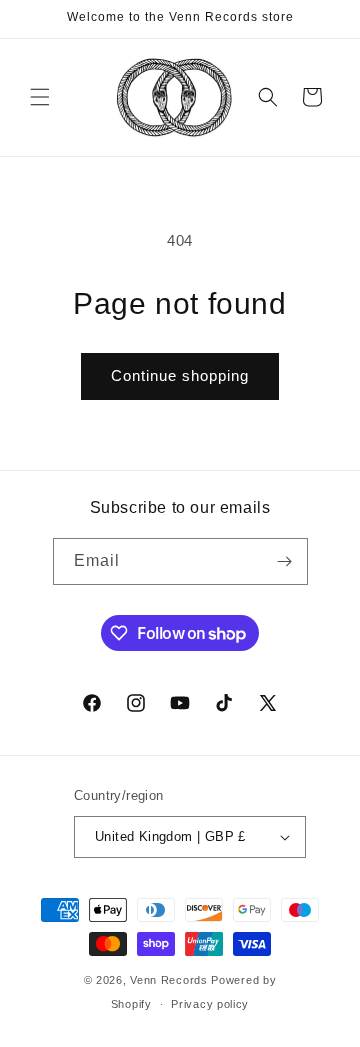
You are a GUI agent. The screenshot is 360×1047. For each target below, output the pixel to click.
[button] (40, 97)
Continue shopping (180, 375)
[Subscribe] (285, 561)
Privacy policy (210, 1004)
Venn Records (168, 980)
